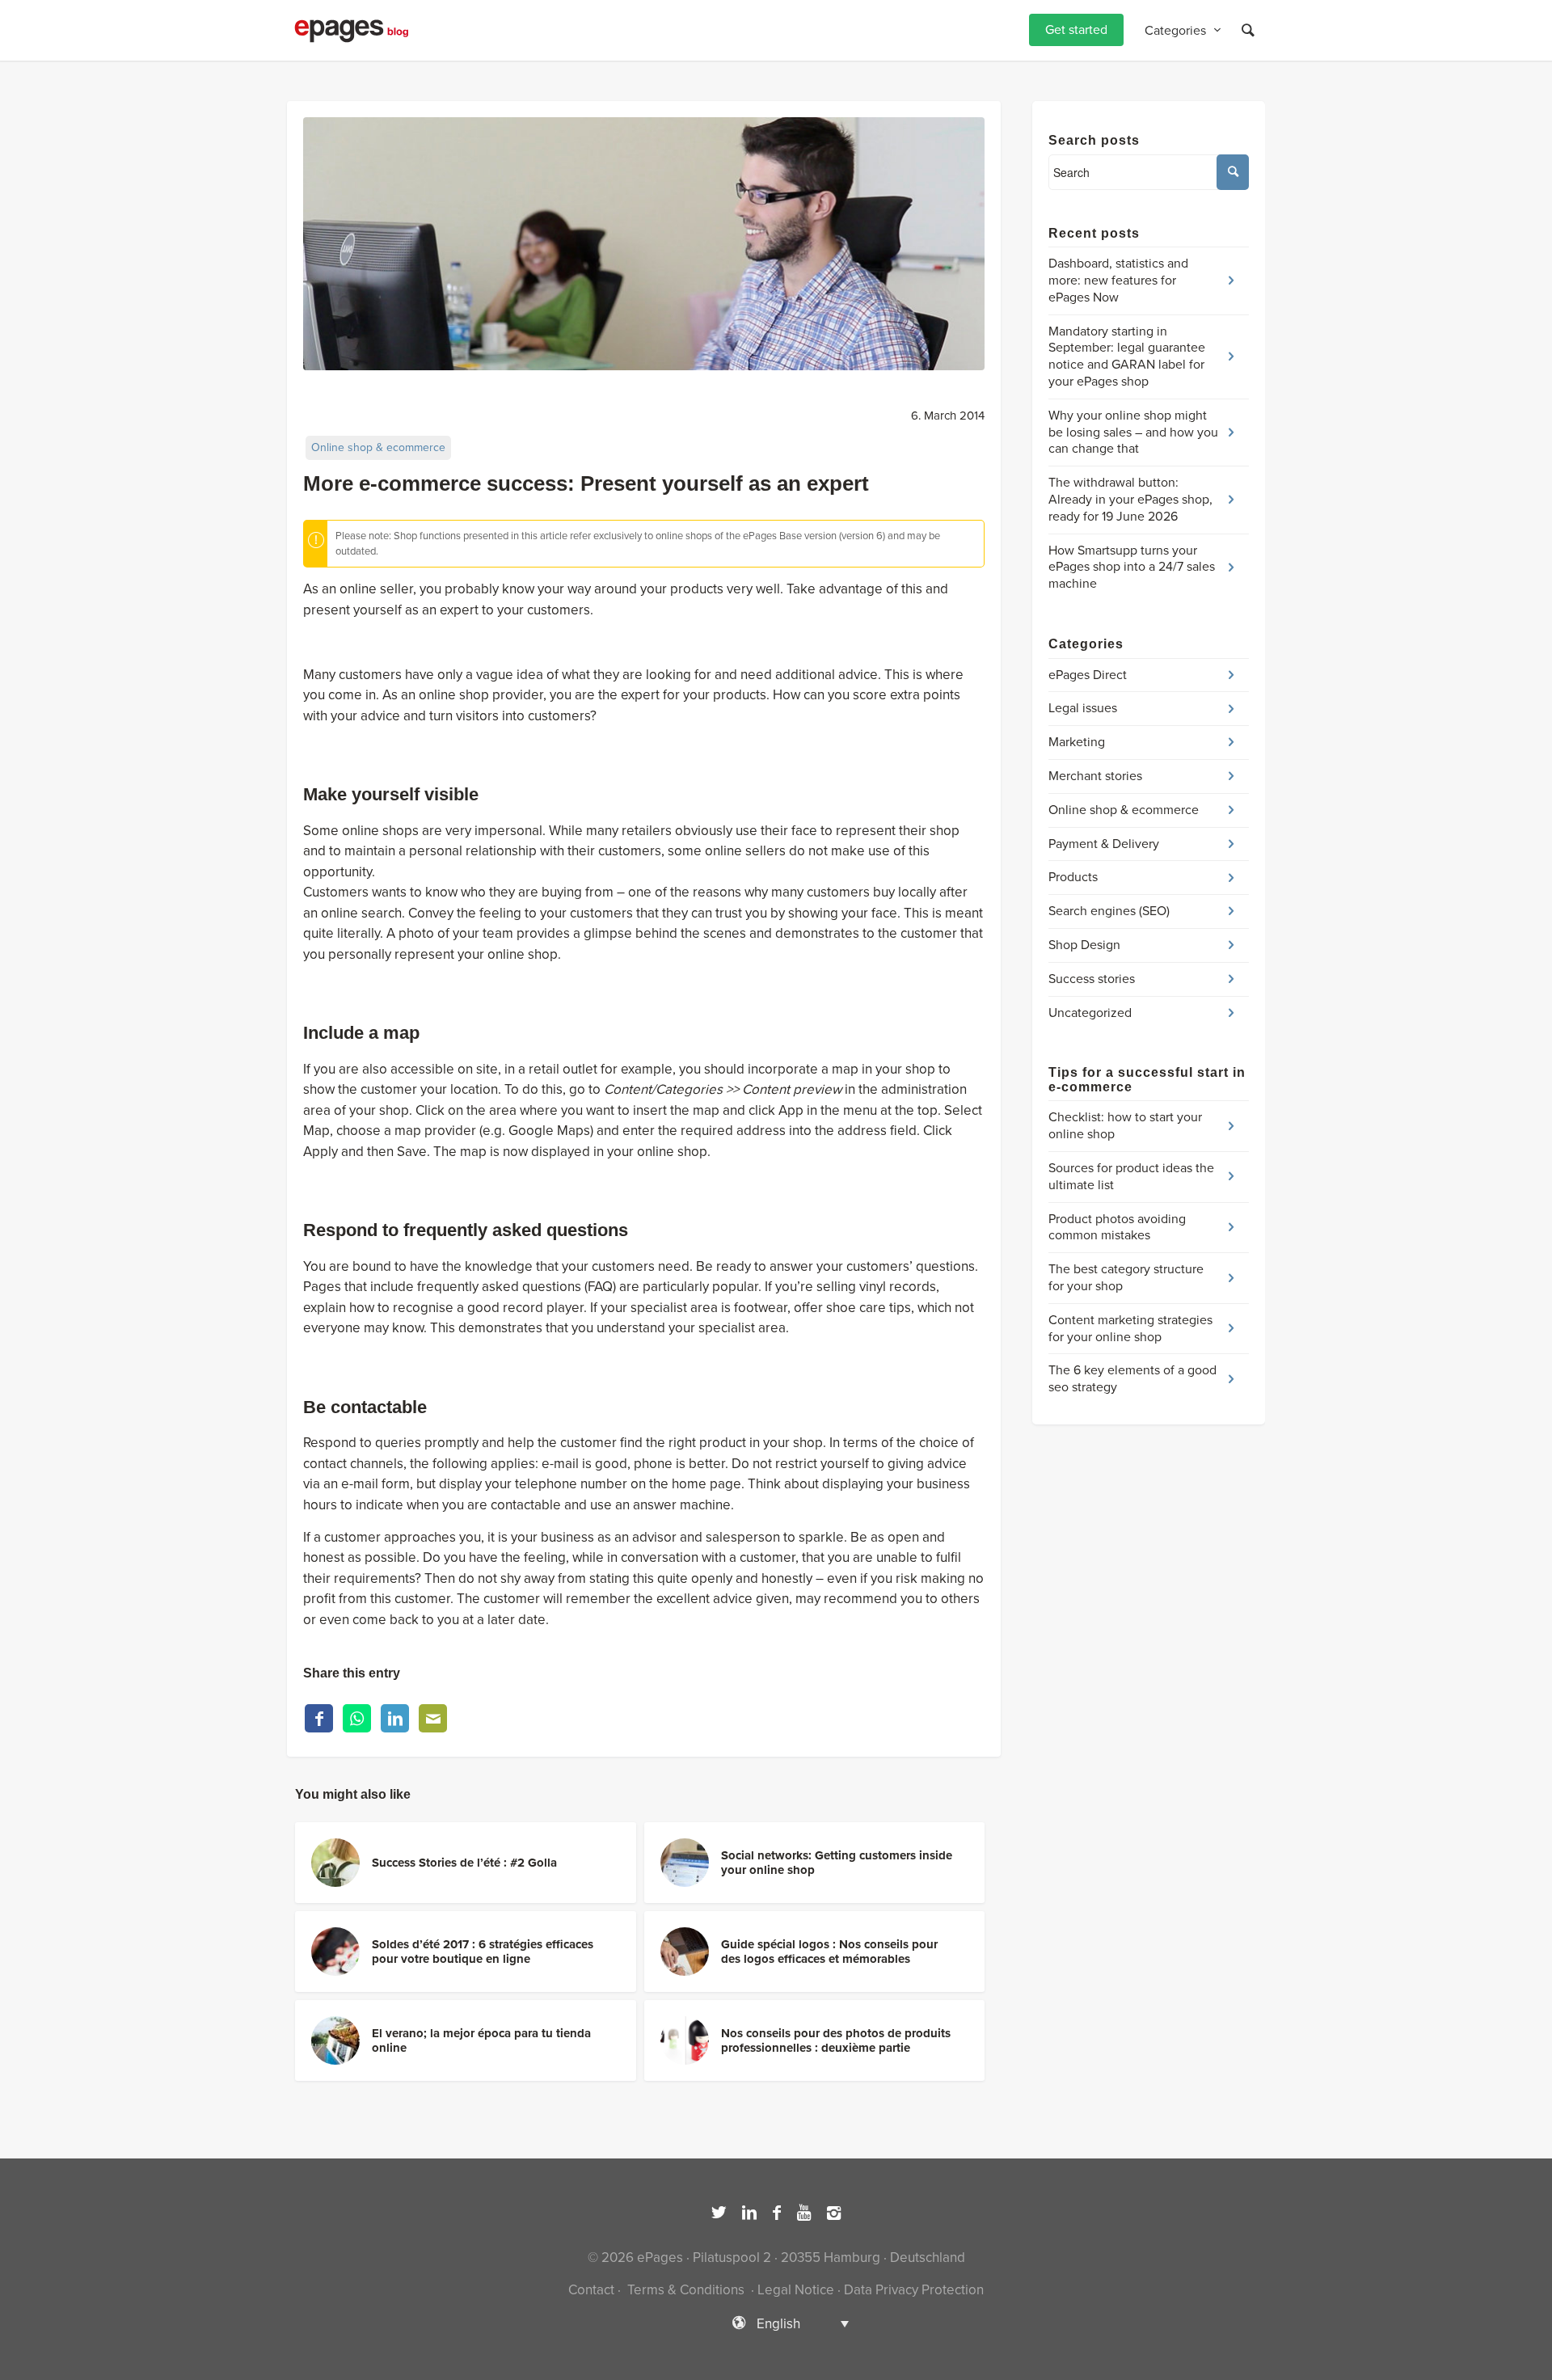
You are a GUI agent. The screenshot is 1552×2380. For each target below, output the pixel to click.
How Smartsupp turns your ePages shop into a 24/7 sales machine (1132, 568)
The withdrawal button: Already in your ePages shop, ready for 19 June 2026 (1130, 500)
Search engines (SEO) (1109, 911)
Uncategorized (1090, 1013)
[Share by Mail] (433, 1718)
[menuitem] (1076, 30)
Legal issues (1083, 708)
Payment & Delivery (1104, 844)
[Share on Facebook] (319, 1718)
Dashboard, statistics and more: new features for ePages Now (1118, 281)
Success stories (1092, 979)
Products (1073, 877)
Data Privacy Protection (914, 2290)
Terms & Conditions (686, 2290)
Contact (591, 2290)
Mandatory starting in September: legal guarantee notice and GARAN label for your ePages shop (1127, 357)
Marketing (1077, 742)
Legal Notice (796, 2290)
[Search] (1248, 30)
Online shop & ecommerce (378, 447)
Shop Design (1084, 945)
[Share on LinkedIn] (395, 1718)
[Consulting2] (644, 244)
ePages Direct (1088, 675)
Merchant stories (1095, 776)
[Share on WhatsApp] (357, 1718)
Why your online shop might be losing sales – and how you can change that (1133, 433)
